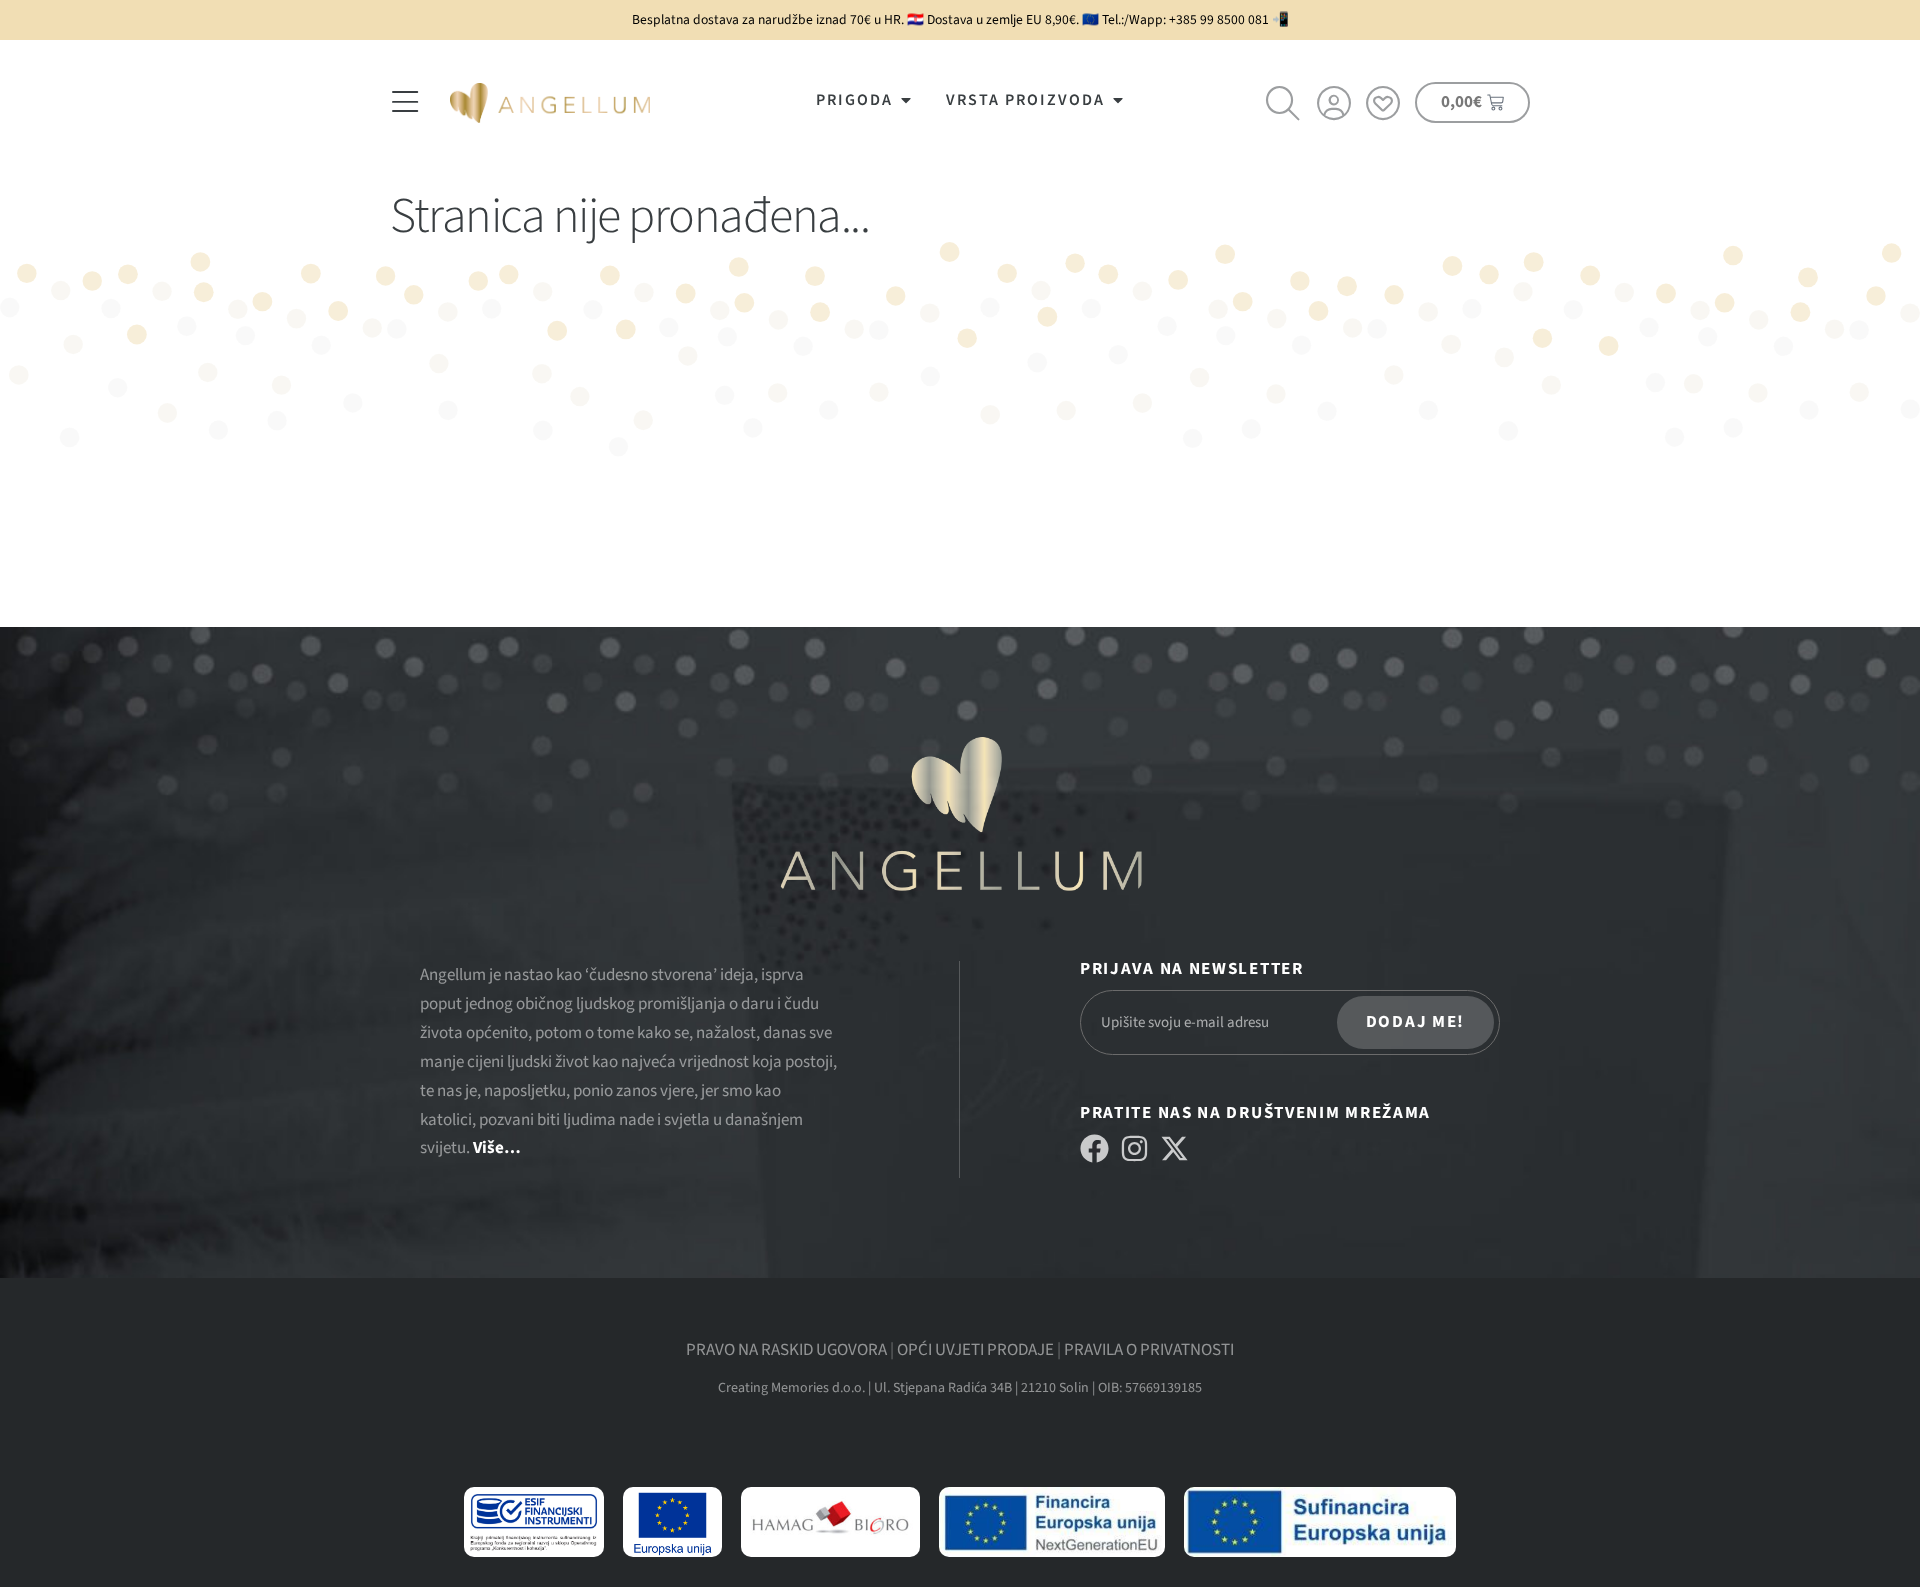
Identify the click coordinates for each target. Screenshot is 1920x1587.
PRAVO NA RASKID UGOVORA (786, 1350)
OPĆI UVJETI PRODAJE (975, 1350)
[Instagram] (1134, 1148)
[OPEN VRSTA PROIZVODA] (1118, 100)
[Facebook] (1094, 1148)
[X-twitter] (1174, 1148)
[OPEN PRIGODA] (906, 100)
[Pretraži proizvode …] (1284, 106)
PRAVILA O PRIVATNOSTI (1149, 1350)
